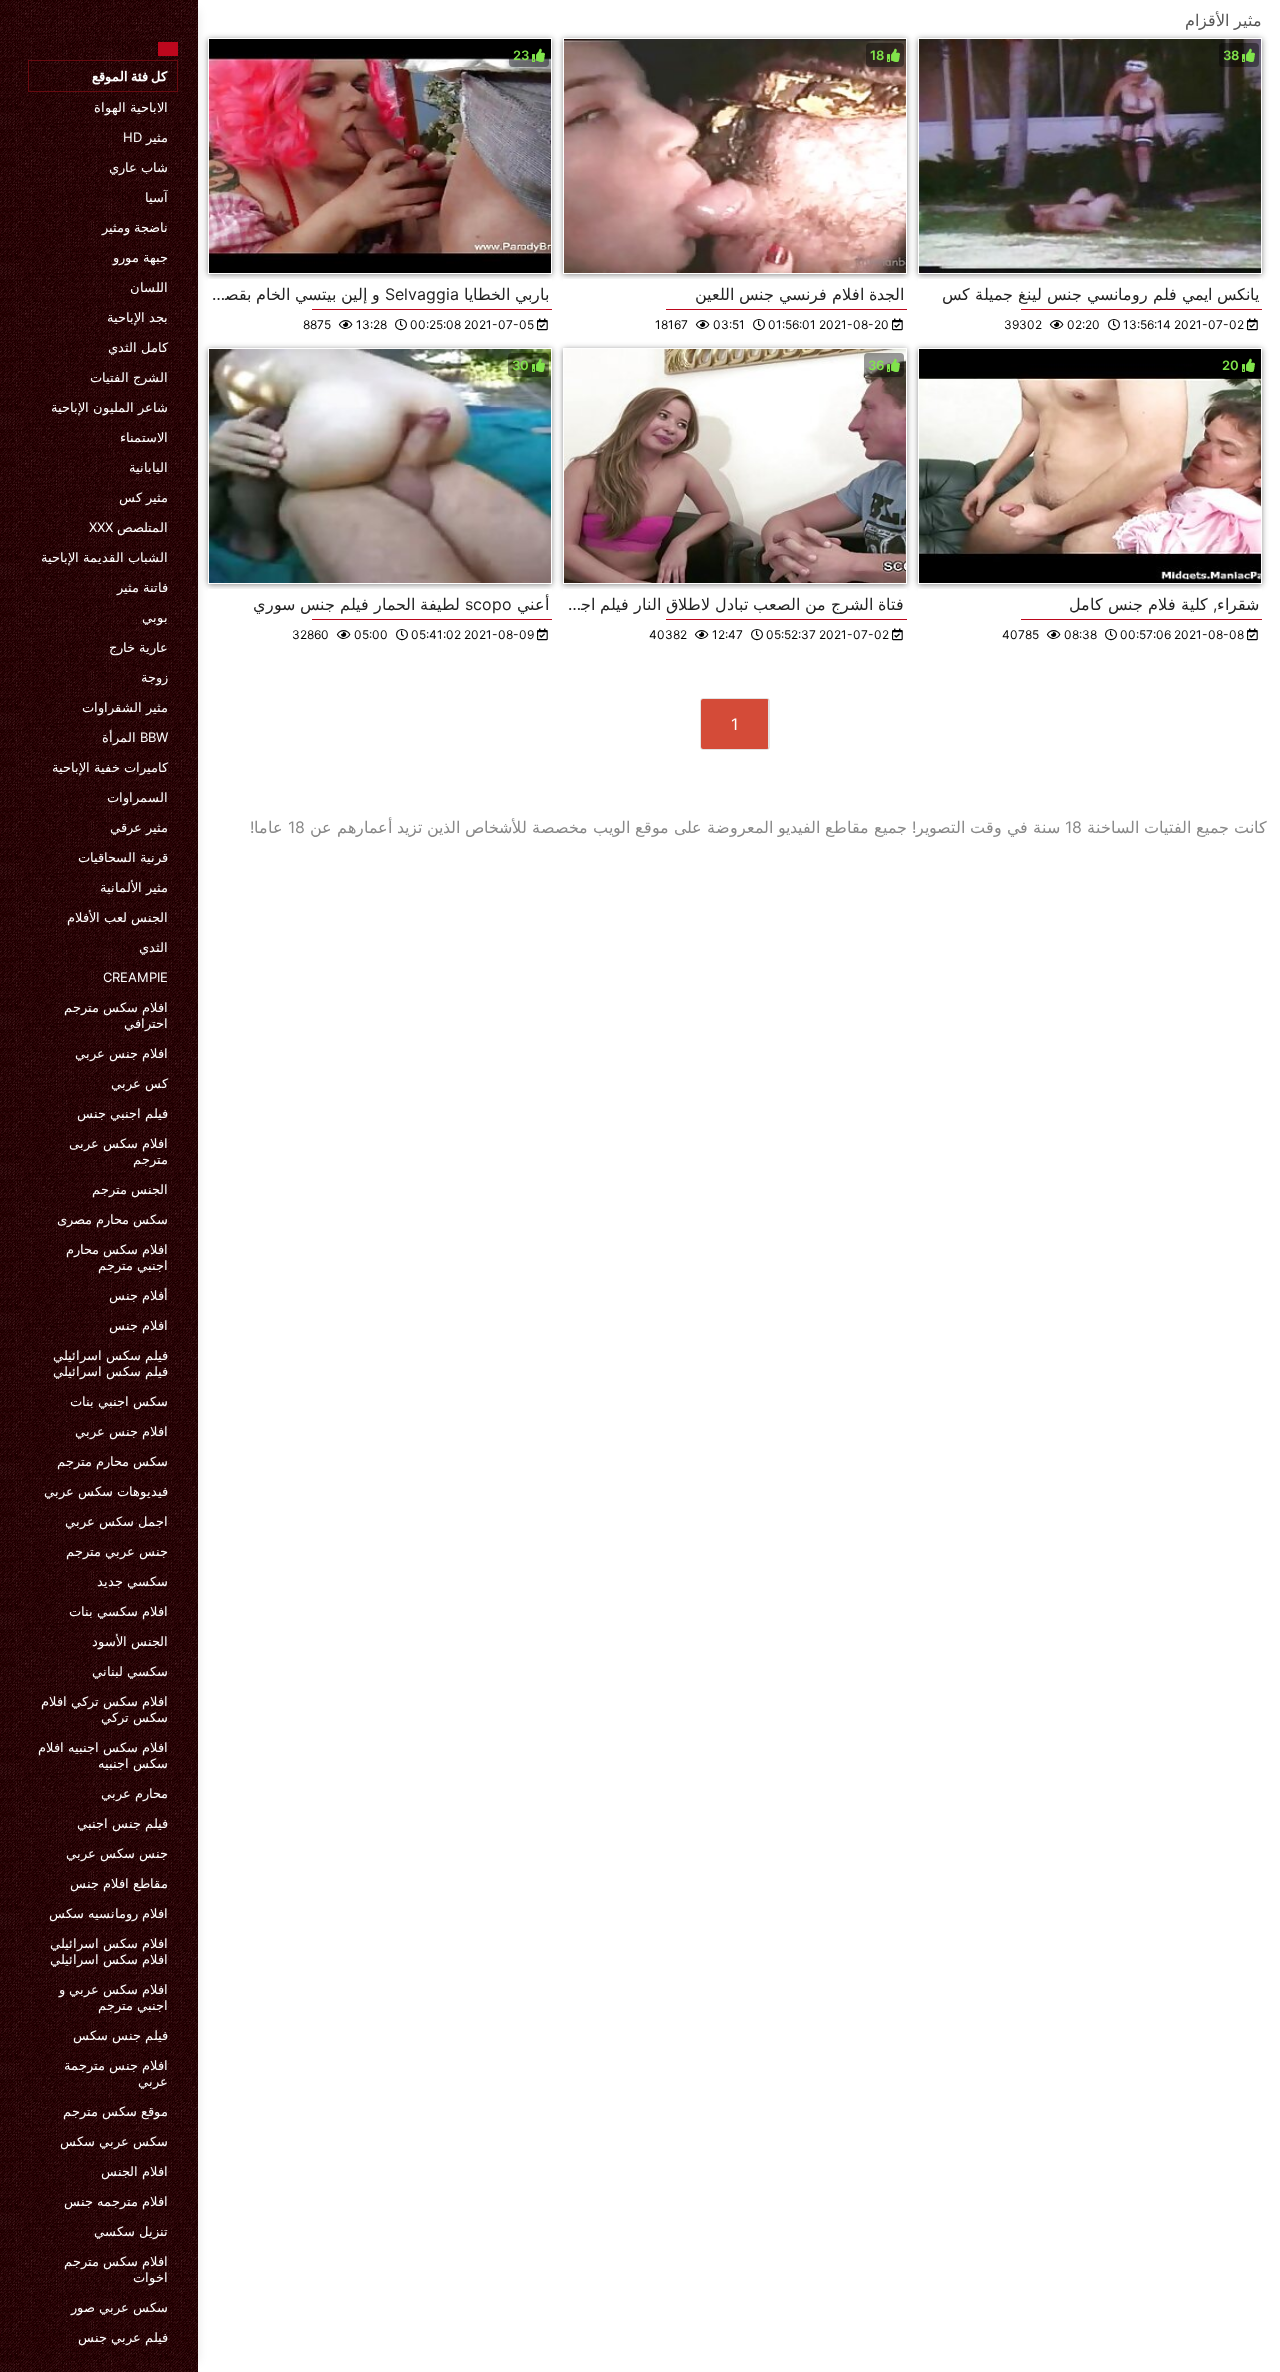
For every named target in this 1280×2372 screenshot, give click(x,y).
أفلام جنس (138, 1295)
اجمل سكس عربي (116, 1521)
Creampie (135, 977)
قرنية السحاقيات (123, 857)
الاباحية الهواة (131, 107)
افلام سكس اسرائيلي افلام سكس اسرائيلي (109, 1951)
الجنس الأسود (130, 1641)
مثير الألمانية (134, 887)
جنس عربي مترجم (117, 1551)
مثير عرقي (139, 827)
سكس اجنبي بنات (119, 1401)
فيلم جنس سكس (120, 2035)
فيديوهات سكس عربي (106, 1491)
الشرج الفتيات (129, 377)
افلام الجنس (134, 2171)
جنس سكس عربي (117, 1853)
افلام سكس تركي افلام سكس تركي (104, 1709)
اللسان (149, 287)
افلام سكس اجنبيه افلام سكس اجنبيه (103, 1755)
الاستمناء (144, 437)
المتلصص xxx (128, 527)
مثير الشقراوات (125, 707)
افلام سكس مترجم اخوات (116, 2269)
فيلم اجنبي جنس (122, 1113)
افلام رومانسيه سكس (108, 1913)
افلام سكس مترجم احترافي (116, 1015)
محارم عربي (134, 1793)
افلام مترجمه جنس (116, 2201)
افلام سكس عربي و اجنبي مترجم (113, 1997)
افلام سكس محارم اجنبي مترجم (117, 1257)
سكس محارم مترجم (112, 1461)
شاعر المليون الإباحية (109, 407)
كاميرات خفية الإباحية (110, 767)
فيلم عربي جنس (123, 2337)
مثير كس (143, 497)
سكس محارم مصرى (112, 1219)
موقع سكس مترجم (115, 2111)
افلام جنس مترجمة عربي (116, 2073)
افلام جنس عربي (121, 1053)
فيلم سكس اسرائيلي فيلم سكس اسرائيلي (110, 1363)
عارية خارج (138, 647)
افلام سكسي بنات (118, 1611)
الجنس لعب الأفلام (117, 917)
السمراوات (137, 797)
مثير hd (145, 137)
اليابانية (148, 467)
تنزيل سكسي (131, 2231)
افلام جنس (138, 1325)
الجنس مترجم (130, 1189)
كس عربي (139, 1083)
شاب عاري (138, 167)
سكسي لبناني (130, 1671)
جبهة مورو (140, 257)
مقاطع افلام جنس (119, 1883)
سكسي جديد (132, 1581)
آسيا (156, 197)
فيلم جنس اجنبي (122, 1823)
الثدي (153, 947)
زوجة (154, 677)
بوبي (155, 617)
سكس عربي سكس (114, 2141)
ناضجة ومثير (135, 227)
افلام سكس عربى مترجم (118, 1151)
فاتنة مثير (142, 587)
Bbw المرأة (135, 737)
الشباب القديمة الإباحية (104, 557)
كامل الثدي (138, 347)
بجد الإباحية (137, 317)
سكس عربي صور (119, 2307)
